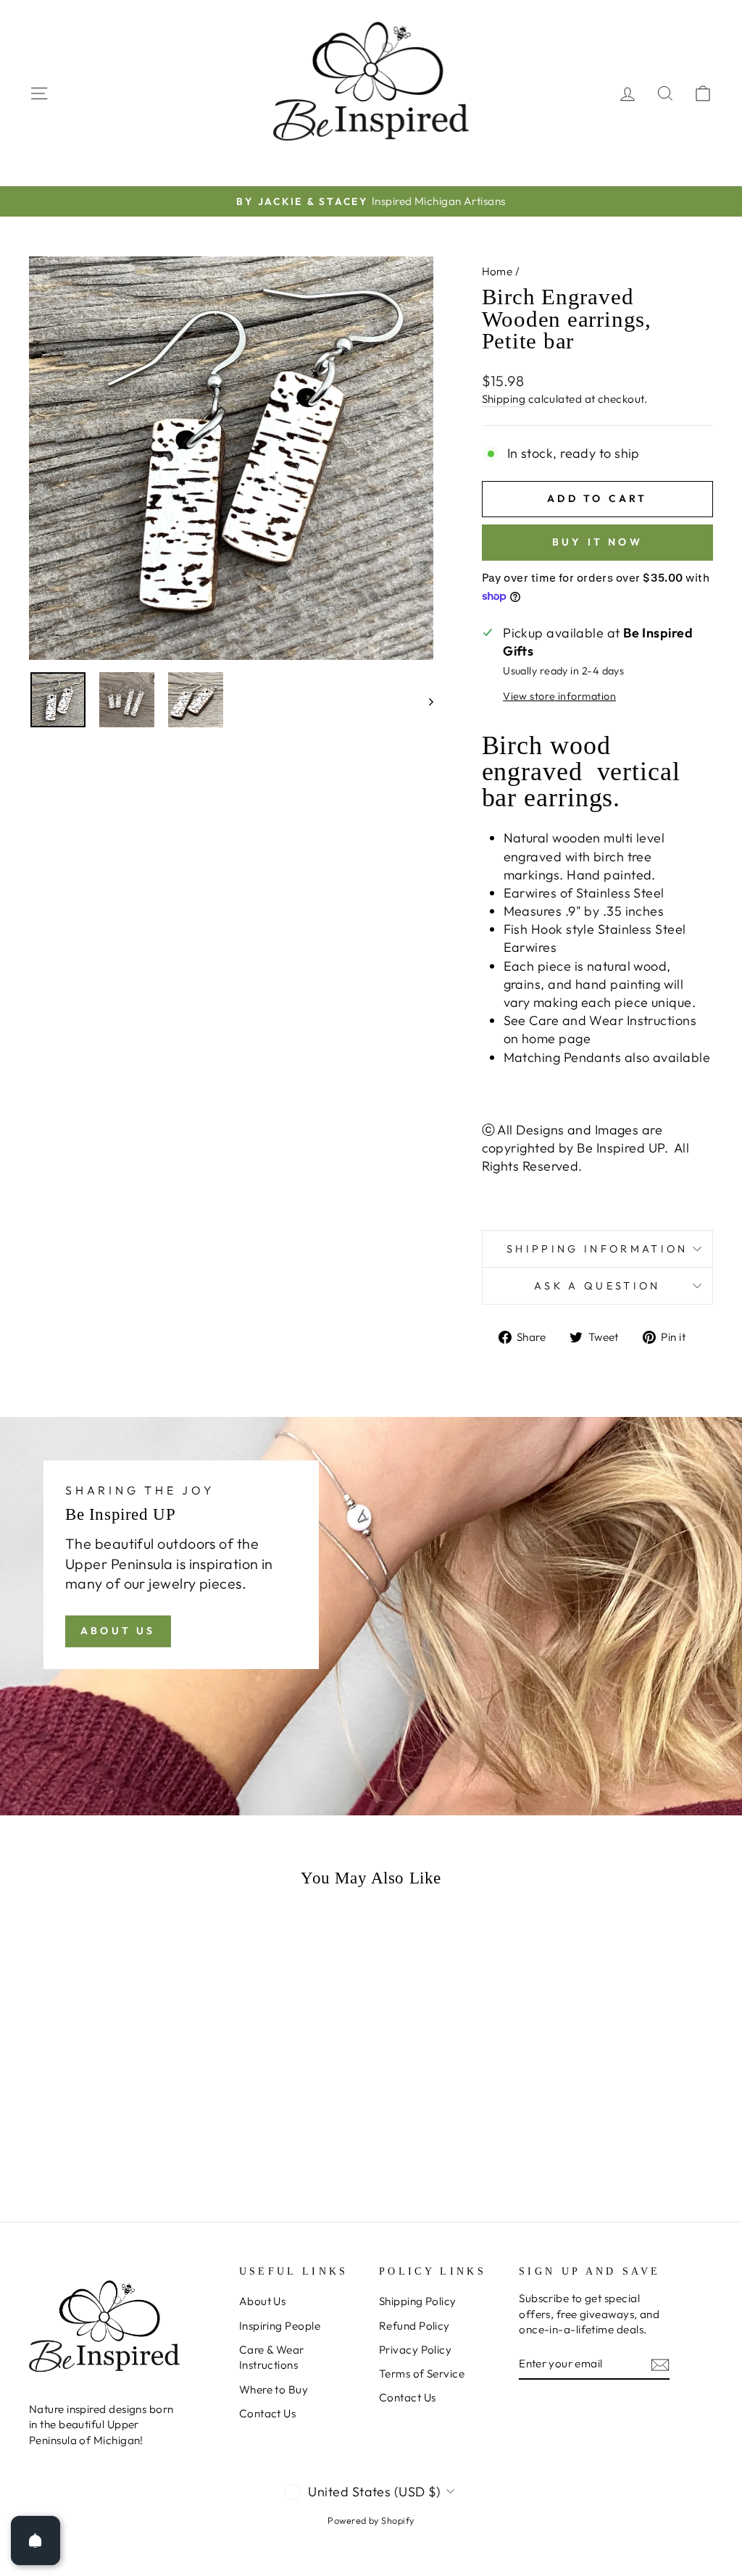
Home (497, 271)
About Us (118, 1631)
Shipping (504, 399)
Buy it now (597, 542)
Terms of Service (422, 2374)
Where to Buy (274, 2389)
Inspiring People (280, 2326)
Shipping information (597, 1249)
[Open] (36, 2541)
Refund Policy (414, 2326)
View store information (559, 696)
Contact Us (268, 2413)
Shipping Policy (418, 2301)
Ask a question (597, 1286)
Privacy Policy (415, 2350)
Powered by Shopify (371, 2520)
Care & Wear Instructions (272, 2357)
